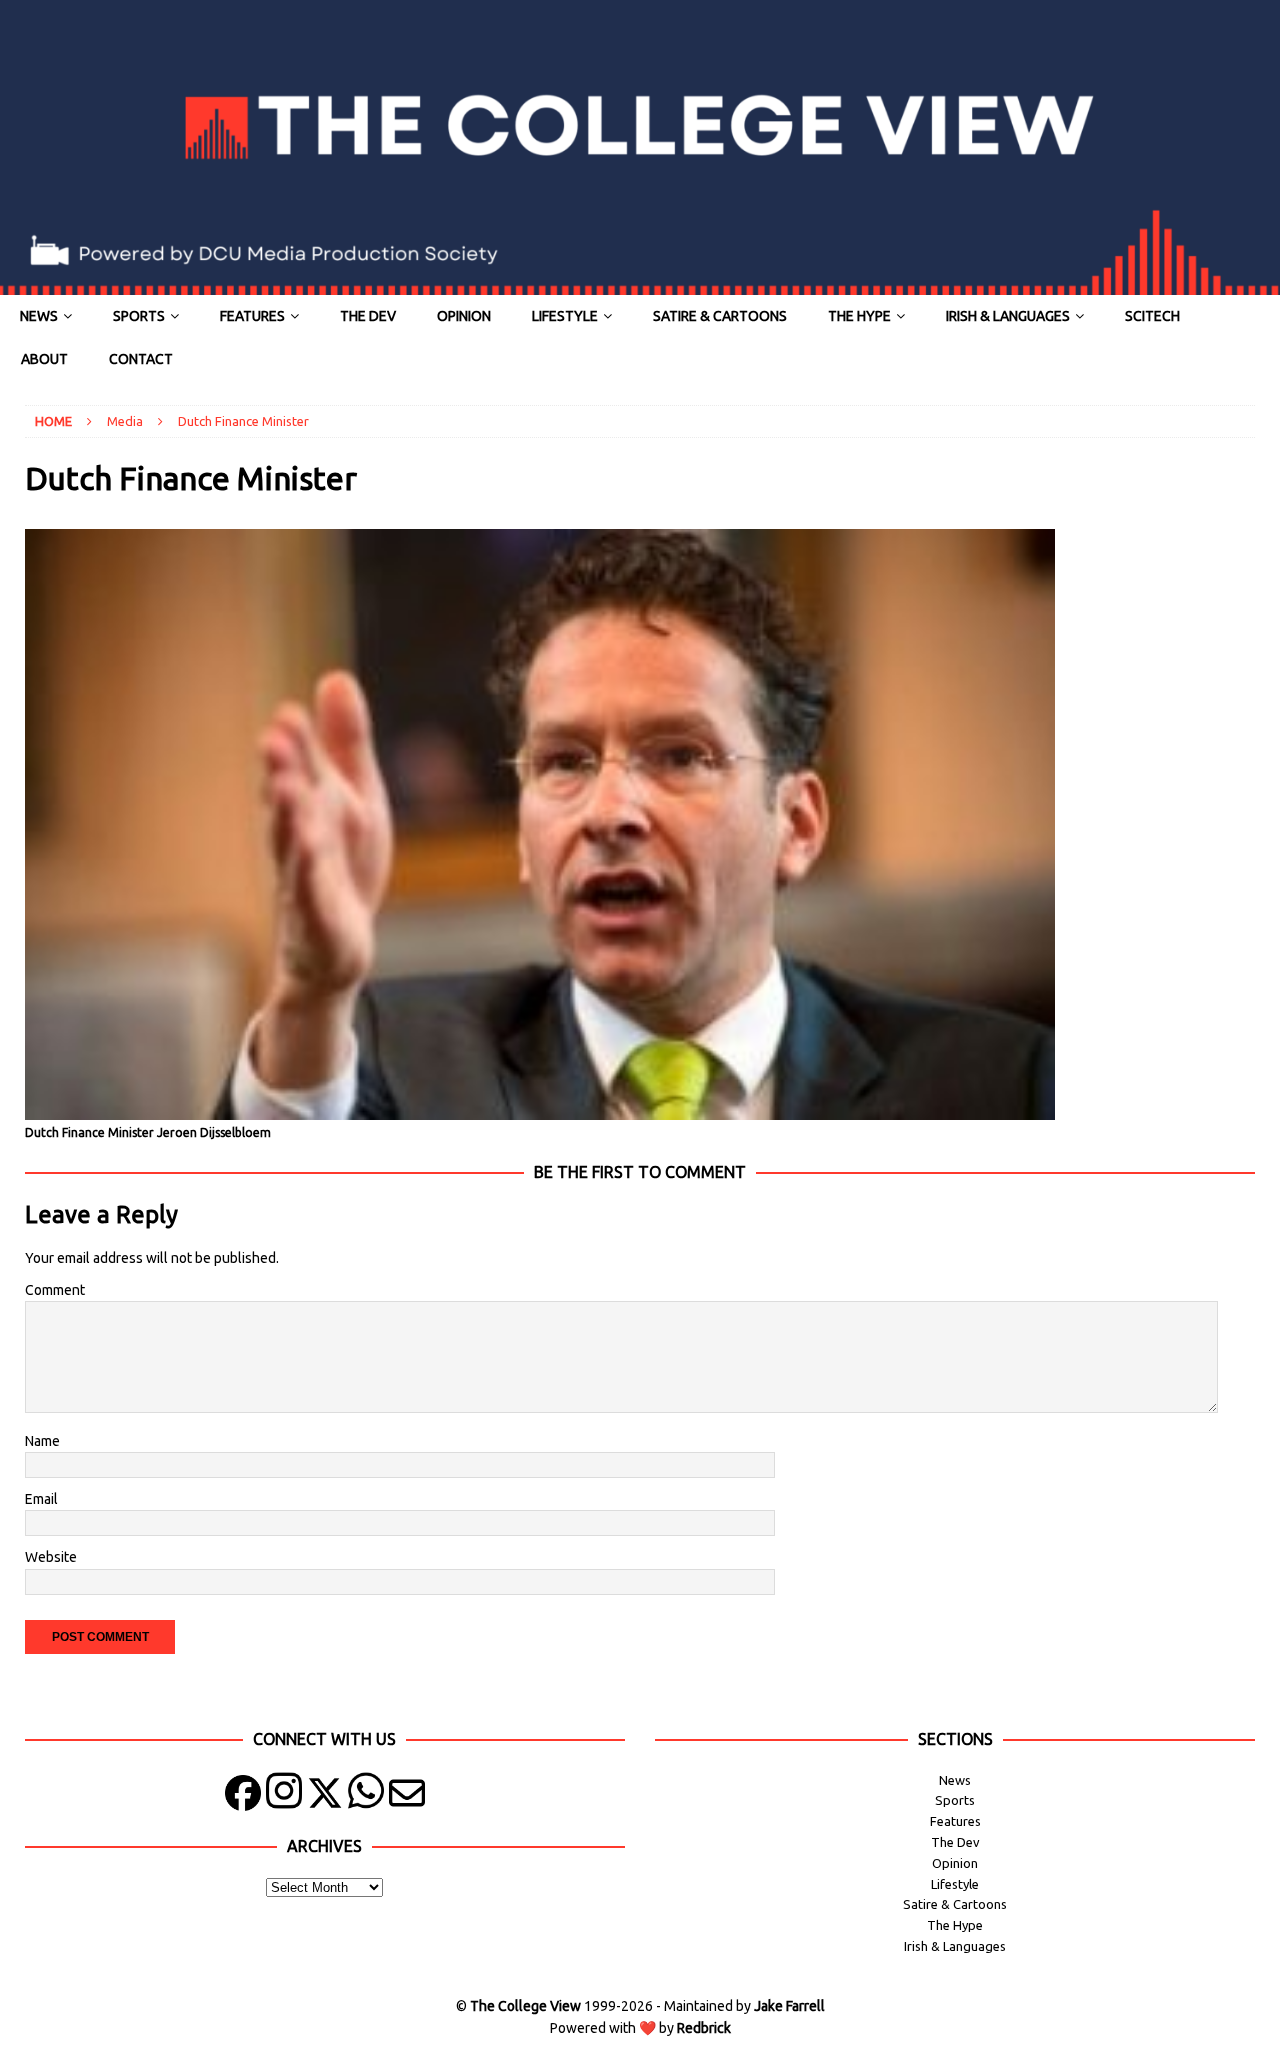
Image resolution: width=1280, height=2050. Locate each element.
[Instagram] (284, 1797)
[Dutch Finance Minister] (540, 1109)
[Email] (407, 1797)
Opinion (464, 316)
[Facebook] (243, 1797)
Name (42, 1441)
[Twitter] (325, 1797)
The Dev (368, 316)
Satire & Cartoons (720, 316)
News (39, 316)
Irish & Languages (1008, 316)
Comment (55, 1290)
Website (51, 1557)
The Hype (859, 316)
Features (252, 316)
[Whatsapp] (366, 1797)
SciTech (1152, 316)
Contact (141, 359)
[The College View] (640, 284)
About (44, 359)
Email (41, 1499)
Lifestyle (565, 316)
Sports (139, 316)
